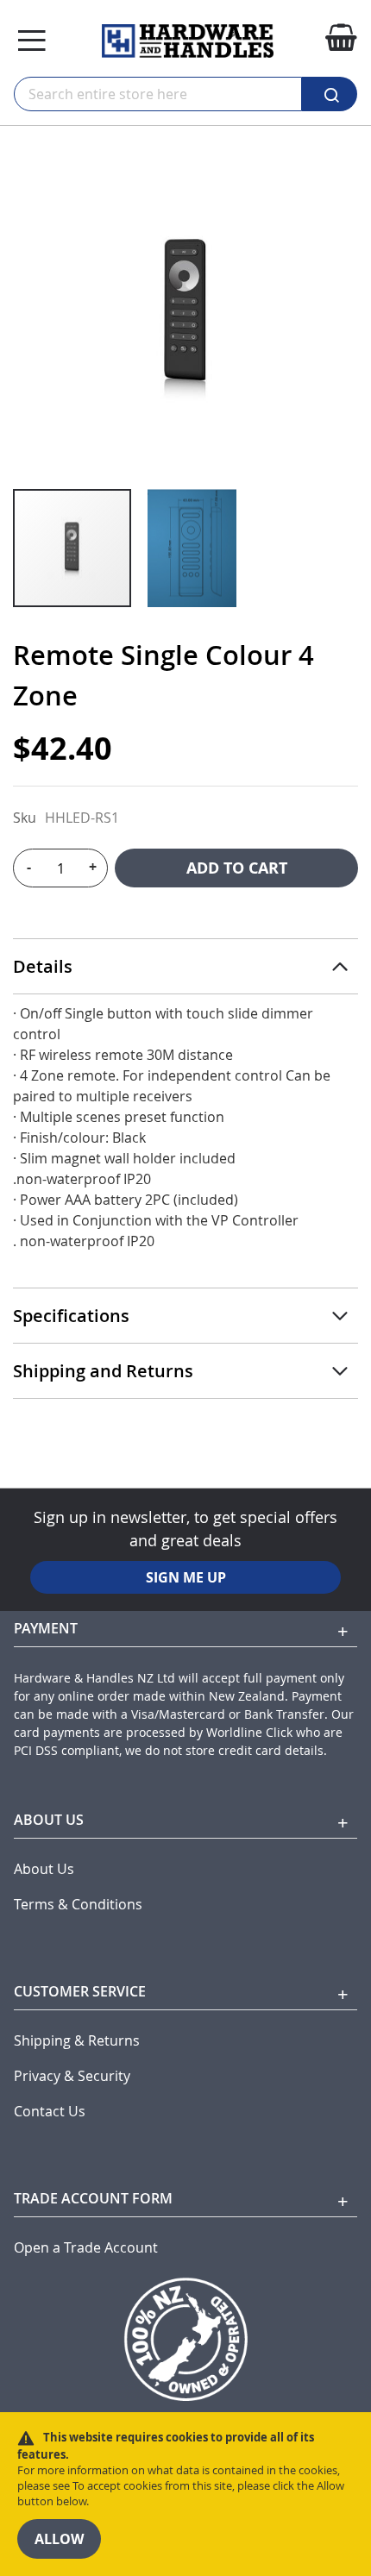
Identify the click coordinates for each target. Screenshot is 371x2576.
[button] (192, 548)
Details (43, 966)
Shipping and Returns (103, 1371)
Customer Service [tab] (80, 1991)
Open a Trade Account (86, 2248)
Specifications (71, 1316)
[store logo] (188, 41)
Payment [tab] (46, 1628)
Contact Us (50, 2112)
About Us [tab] (49, 1820)
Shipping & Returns (77, 2041)
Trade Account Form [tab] (93, 2198)
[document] (185, 2494)
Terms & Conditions (78, 1905)
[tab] (185, 967)
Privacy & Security (72, 2076)
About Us (44, 1869)
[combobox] (158, 94)
